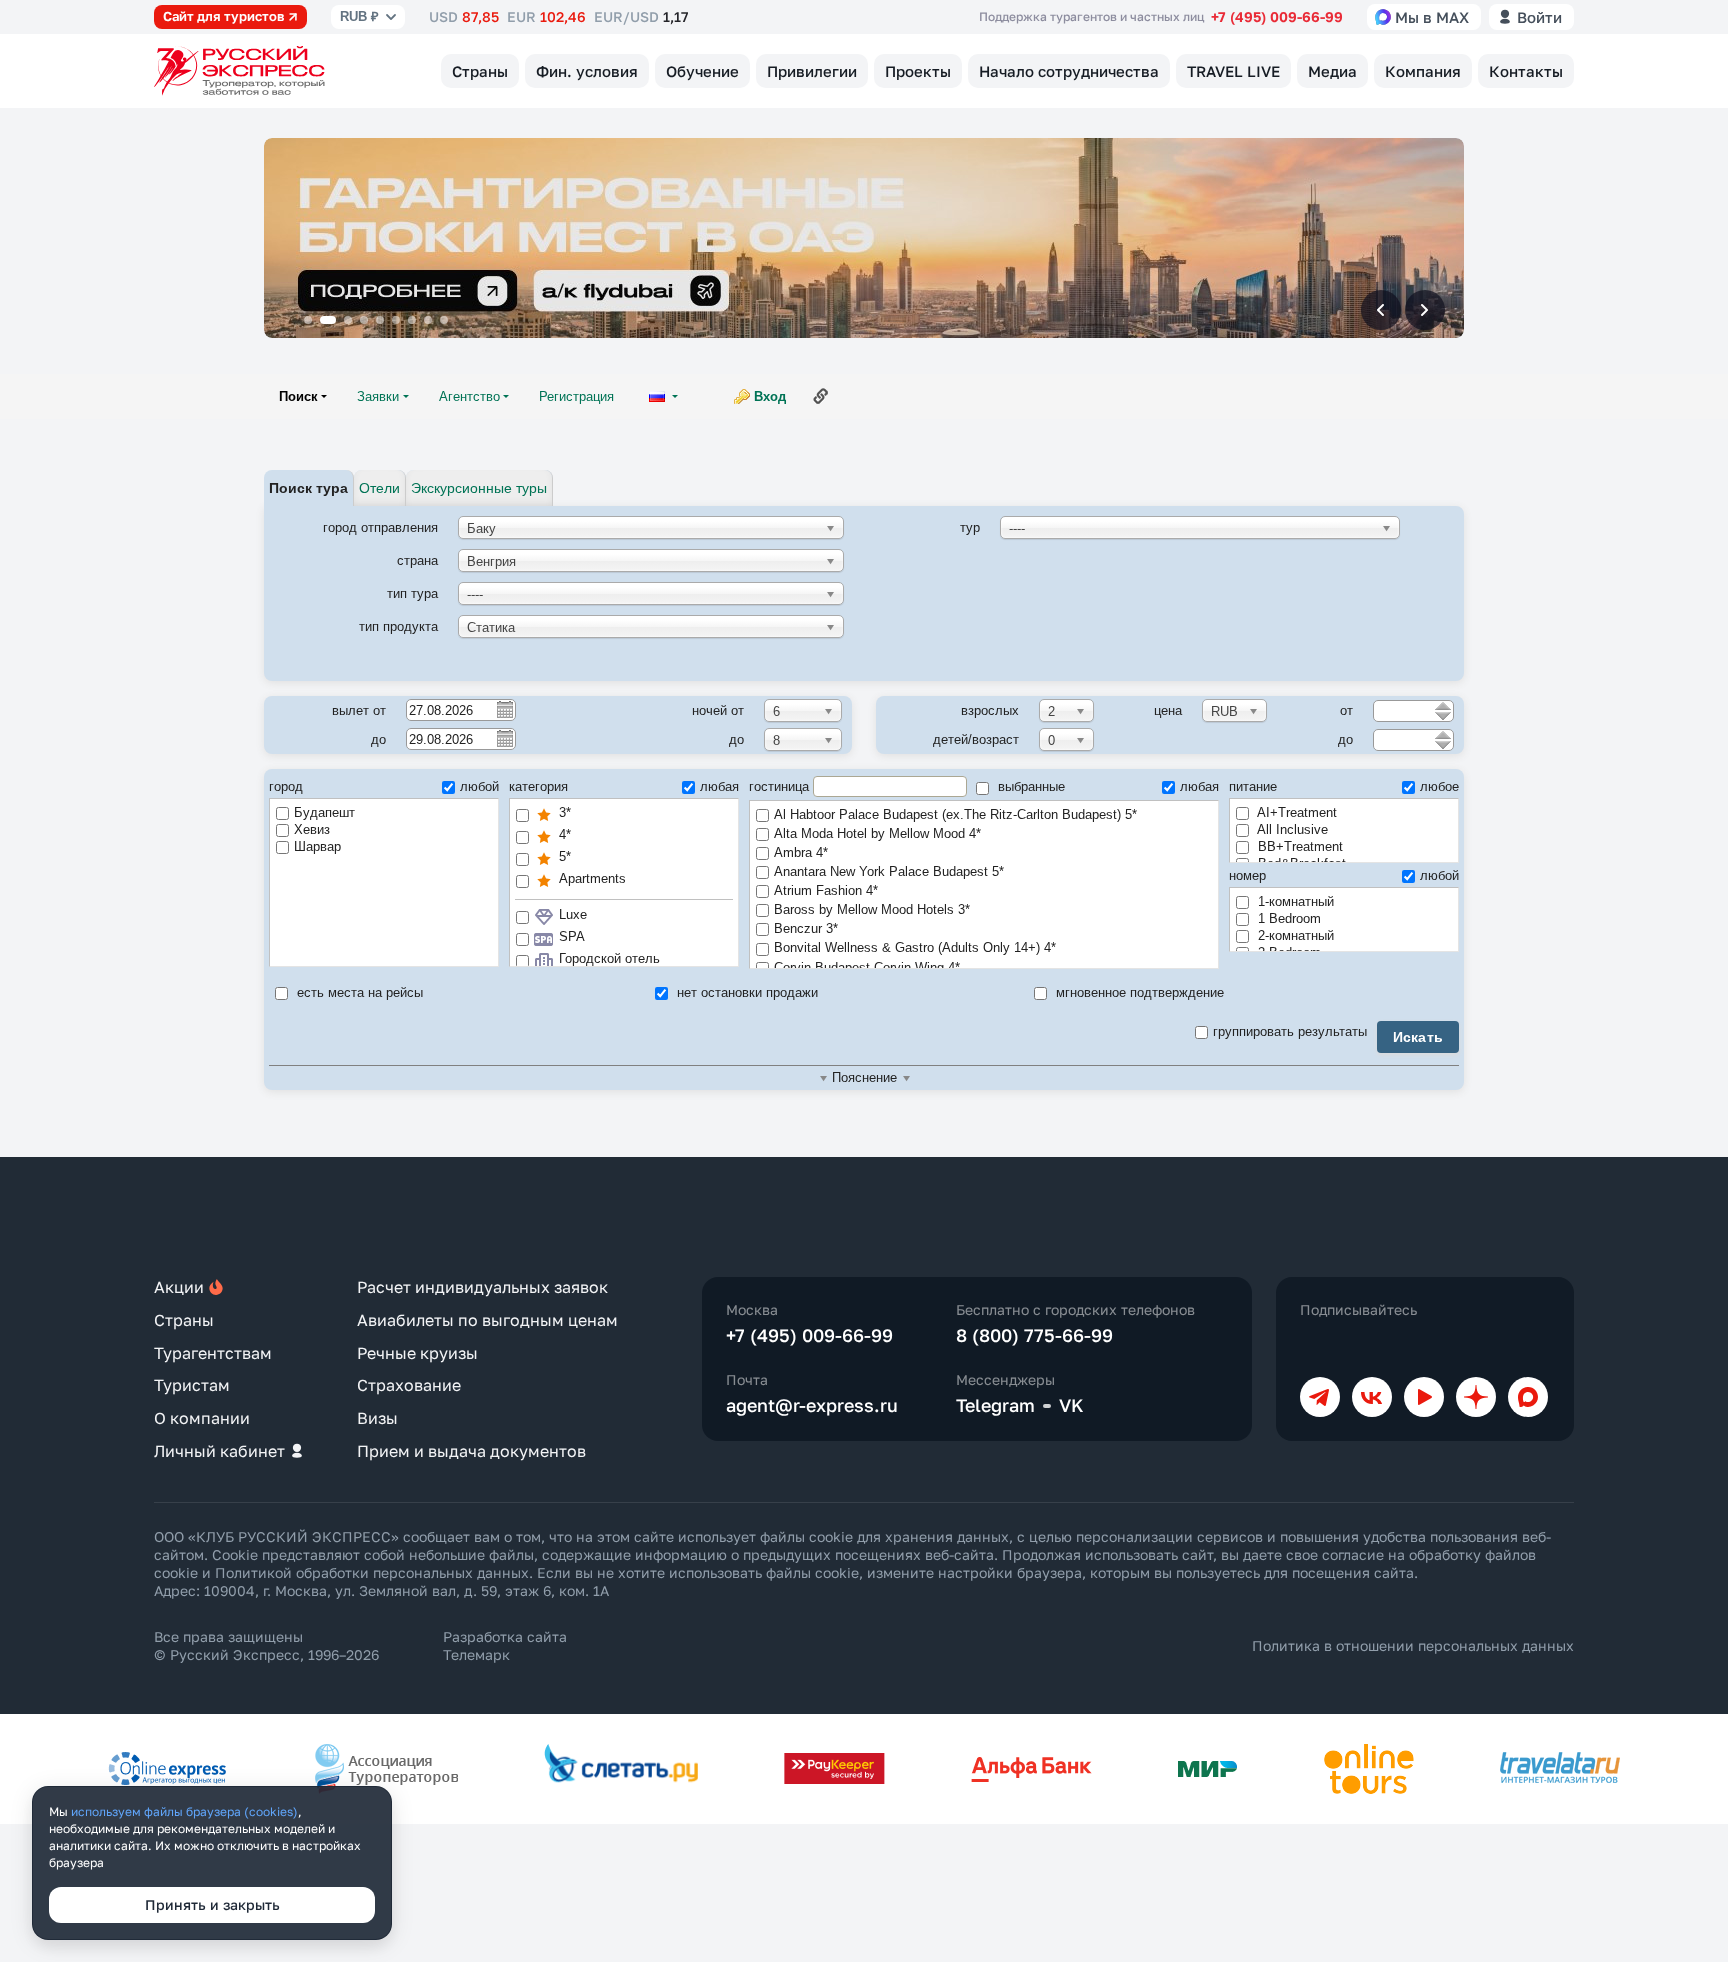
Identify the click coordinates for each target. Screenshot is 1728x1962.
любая (719, 786)
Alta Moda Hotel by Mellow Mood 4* (877, 833)
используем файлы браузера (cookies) (184, 1811)
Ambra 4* (801, 852)
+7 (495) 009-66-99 (1277, 16)
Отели (379, 488)
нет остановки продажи (745, 992)
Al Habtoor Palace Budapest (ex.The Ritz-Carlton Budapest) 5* (955, 814)
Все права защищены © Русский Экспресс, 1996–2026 (266, 1645)
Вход (770, 396)
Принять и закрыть (212, 1904)
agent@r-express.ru (812, 1405)
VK (1071, 1405)
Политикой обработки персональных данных (372, 1572)
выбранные (1029, 786)
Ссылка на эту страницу (821, 396)
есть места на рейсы (358, 992)
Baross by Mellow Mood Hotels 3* (872, 909)
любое (1439, 786)
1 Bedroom (1287, 918)
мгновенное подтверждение (1138, 992)
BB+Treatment (1298, 846)
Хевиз (312, 829)
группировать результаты (1290, 1031)
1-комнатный (1294, 901)
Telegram (995, 1405)
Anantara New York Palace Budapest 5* (889, 871)
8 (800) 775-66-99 (1034, 1335)
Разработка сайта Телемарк (505, 1645)
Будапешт (324, 812)
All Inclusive (1291, 829)
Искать (1418, 1037)
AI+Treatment (1295, 812)
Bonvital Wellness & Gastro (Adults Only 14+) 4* (915, 947)
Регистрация (576, 396)
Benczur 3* (806, 928)
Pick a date (504, 709)
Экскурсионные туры (479, 488)
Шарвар (317, 846)
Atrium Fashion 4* (826, 890)
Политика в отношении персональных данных (1413, 1645)
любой (479, 786)
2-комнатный (1294, 935)
